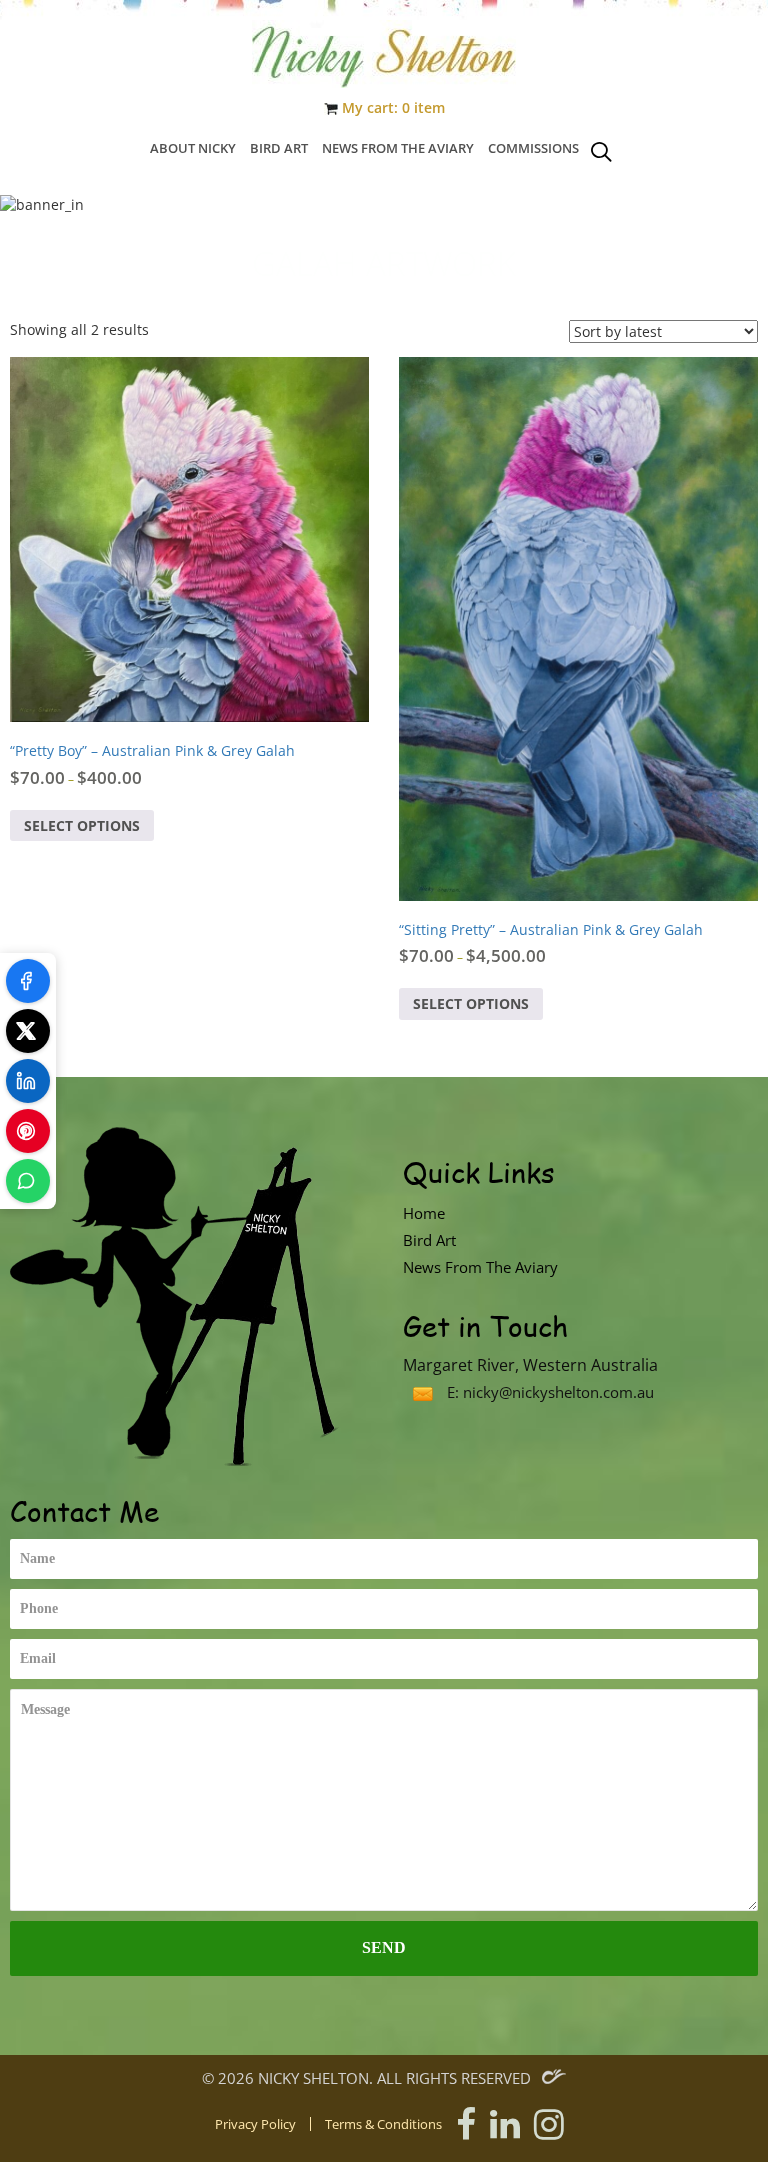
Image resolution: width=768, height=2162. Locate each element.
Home (424, 1213)
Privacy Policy (255, 2124)
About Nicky (193, 148)
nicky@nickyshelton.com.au (558, 1392)
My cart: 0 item (393, 107)
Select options (82, 825)
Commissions (533, 148)
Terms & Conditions (383, 2124)
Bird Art (279, 148)
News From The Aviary (398, 148)
